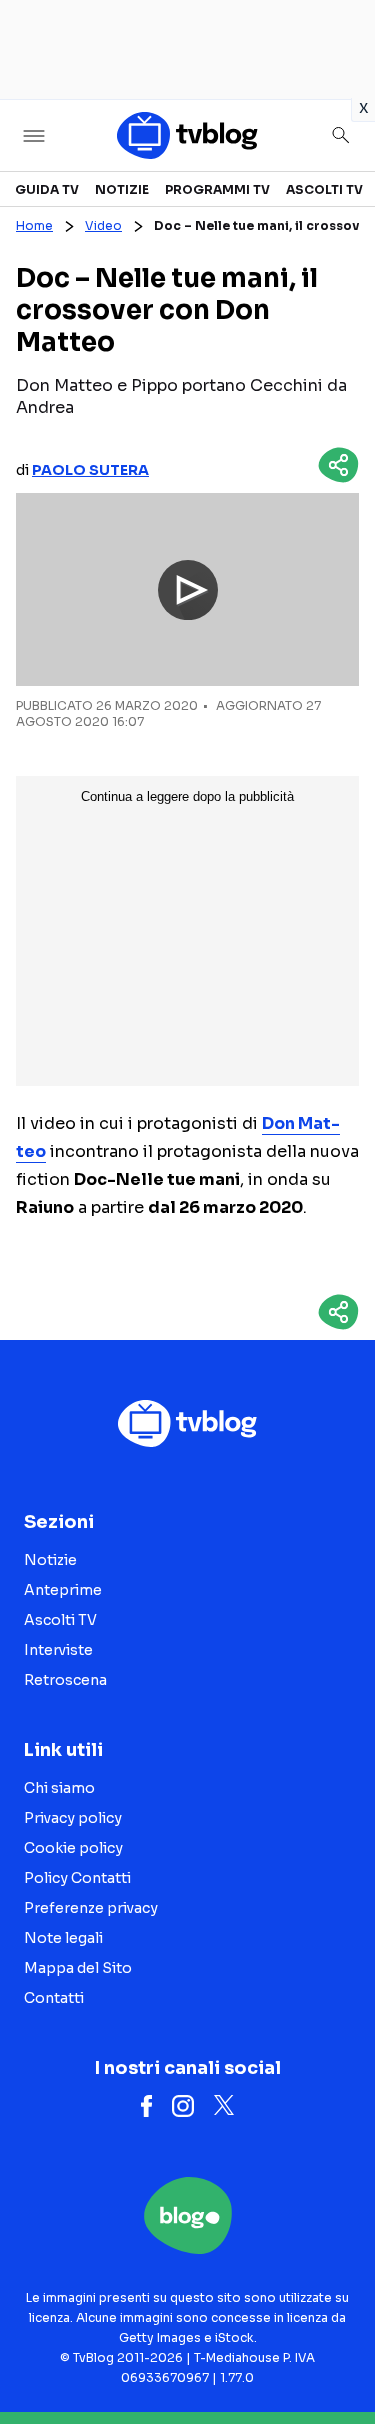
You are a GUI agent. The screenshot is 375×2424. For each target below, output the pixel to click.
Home (34, 225)
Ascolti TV (324, 189)
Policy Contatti (77, 1878)
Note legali (63, 1938)
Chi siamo (59, 1788)
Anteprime (63, 1590)
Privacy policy (73, 1818)
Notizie (122, 189)
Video (103, 225)
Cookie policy (73, 1848)
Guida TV (47, 189)
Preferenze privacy (91, 1908)
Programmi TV (217, 189)
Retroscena (65, 1680)
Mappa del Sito (78, 1968)
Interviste (58, 1650)
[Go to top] (335, 2358)
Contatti (54, 1998)
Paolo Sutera (90, 470)
